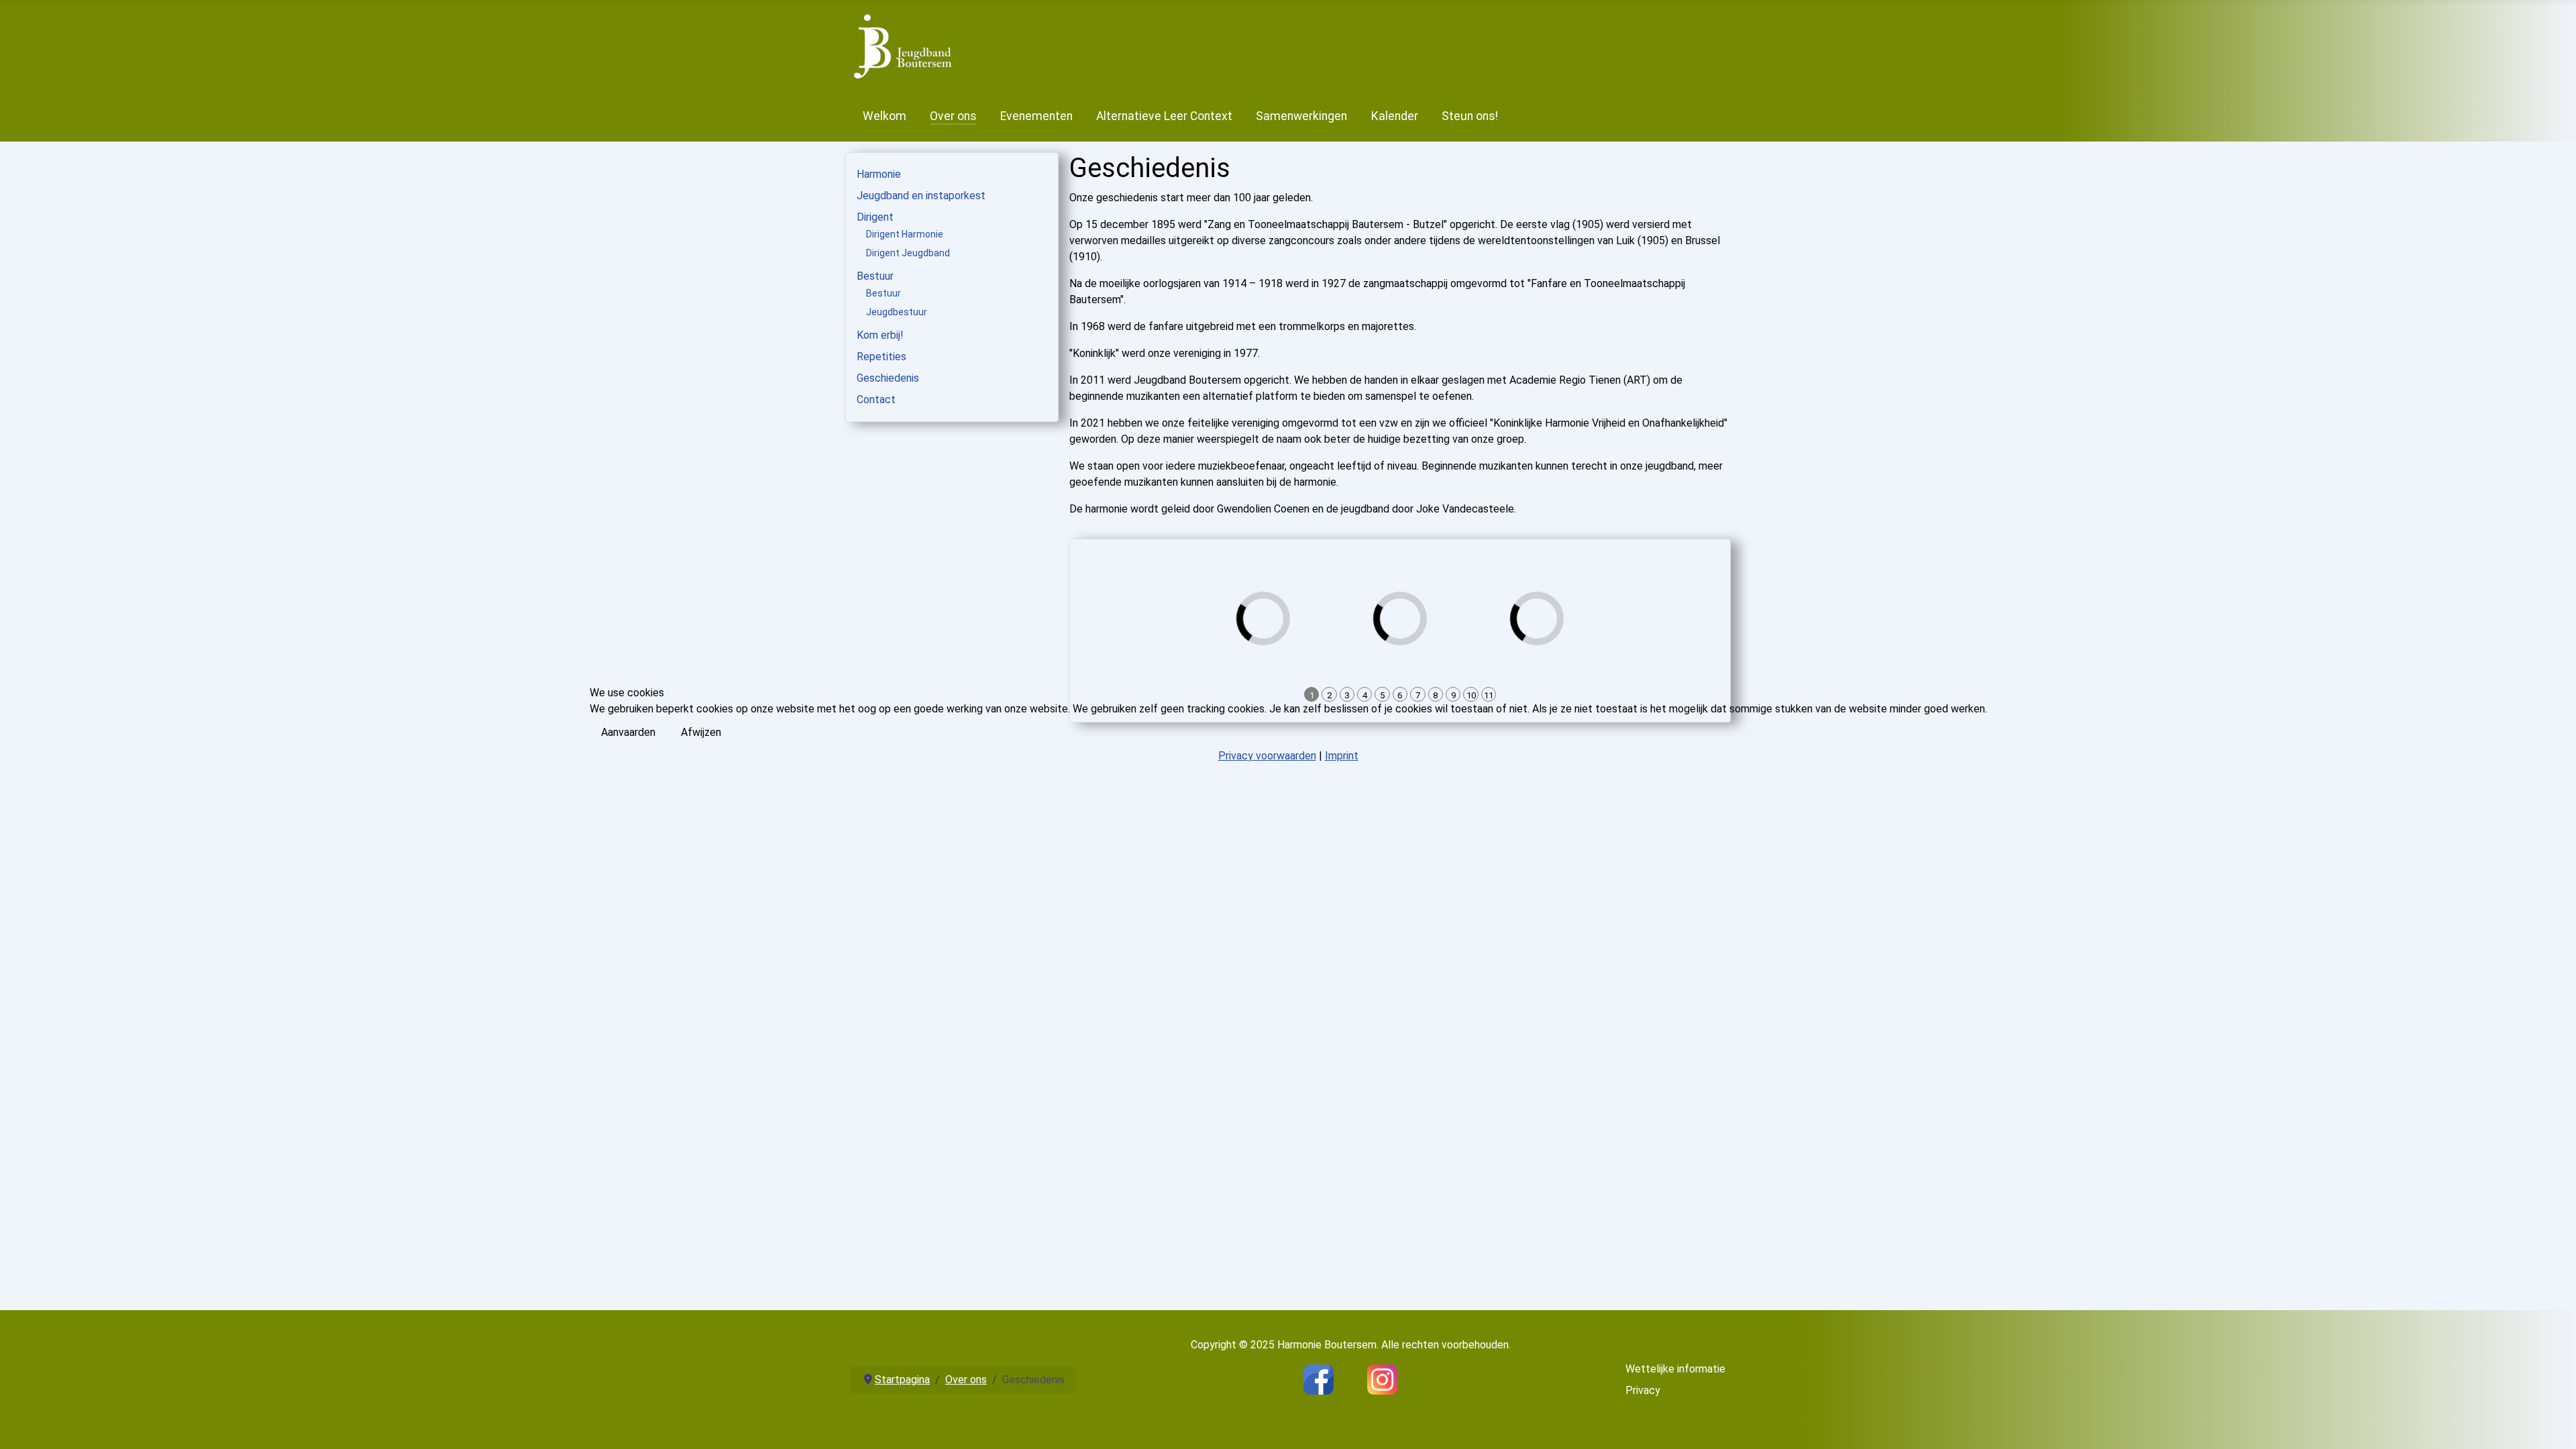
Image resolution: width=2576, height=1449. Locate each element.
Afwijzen (701, 732)
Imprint (1342, 756)
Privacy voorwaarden (1267, 756)
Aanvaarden (628, 732)
